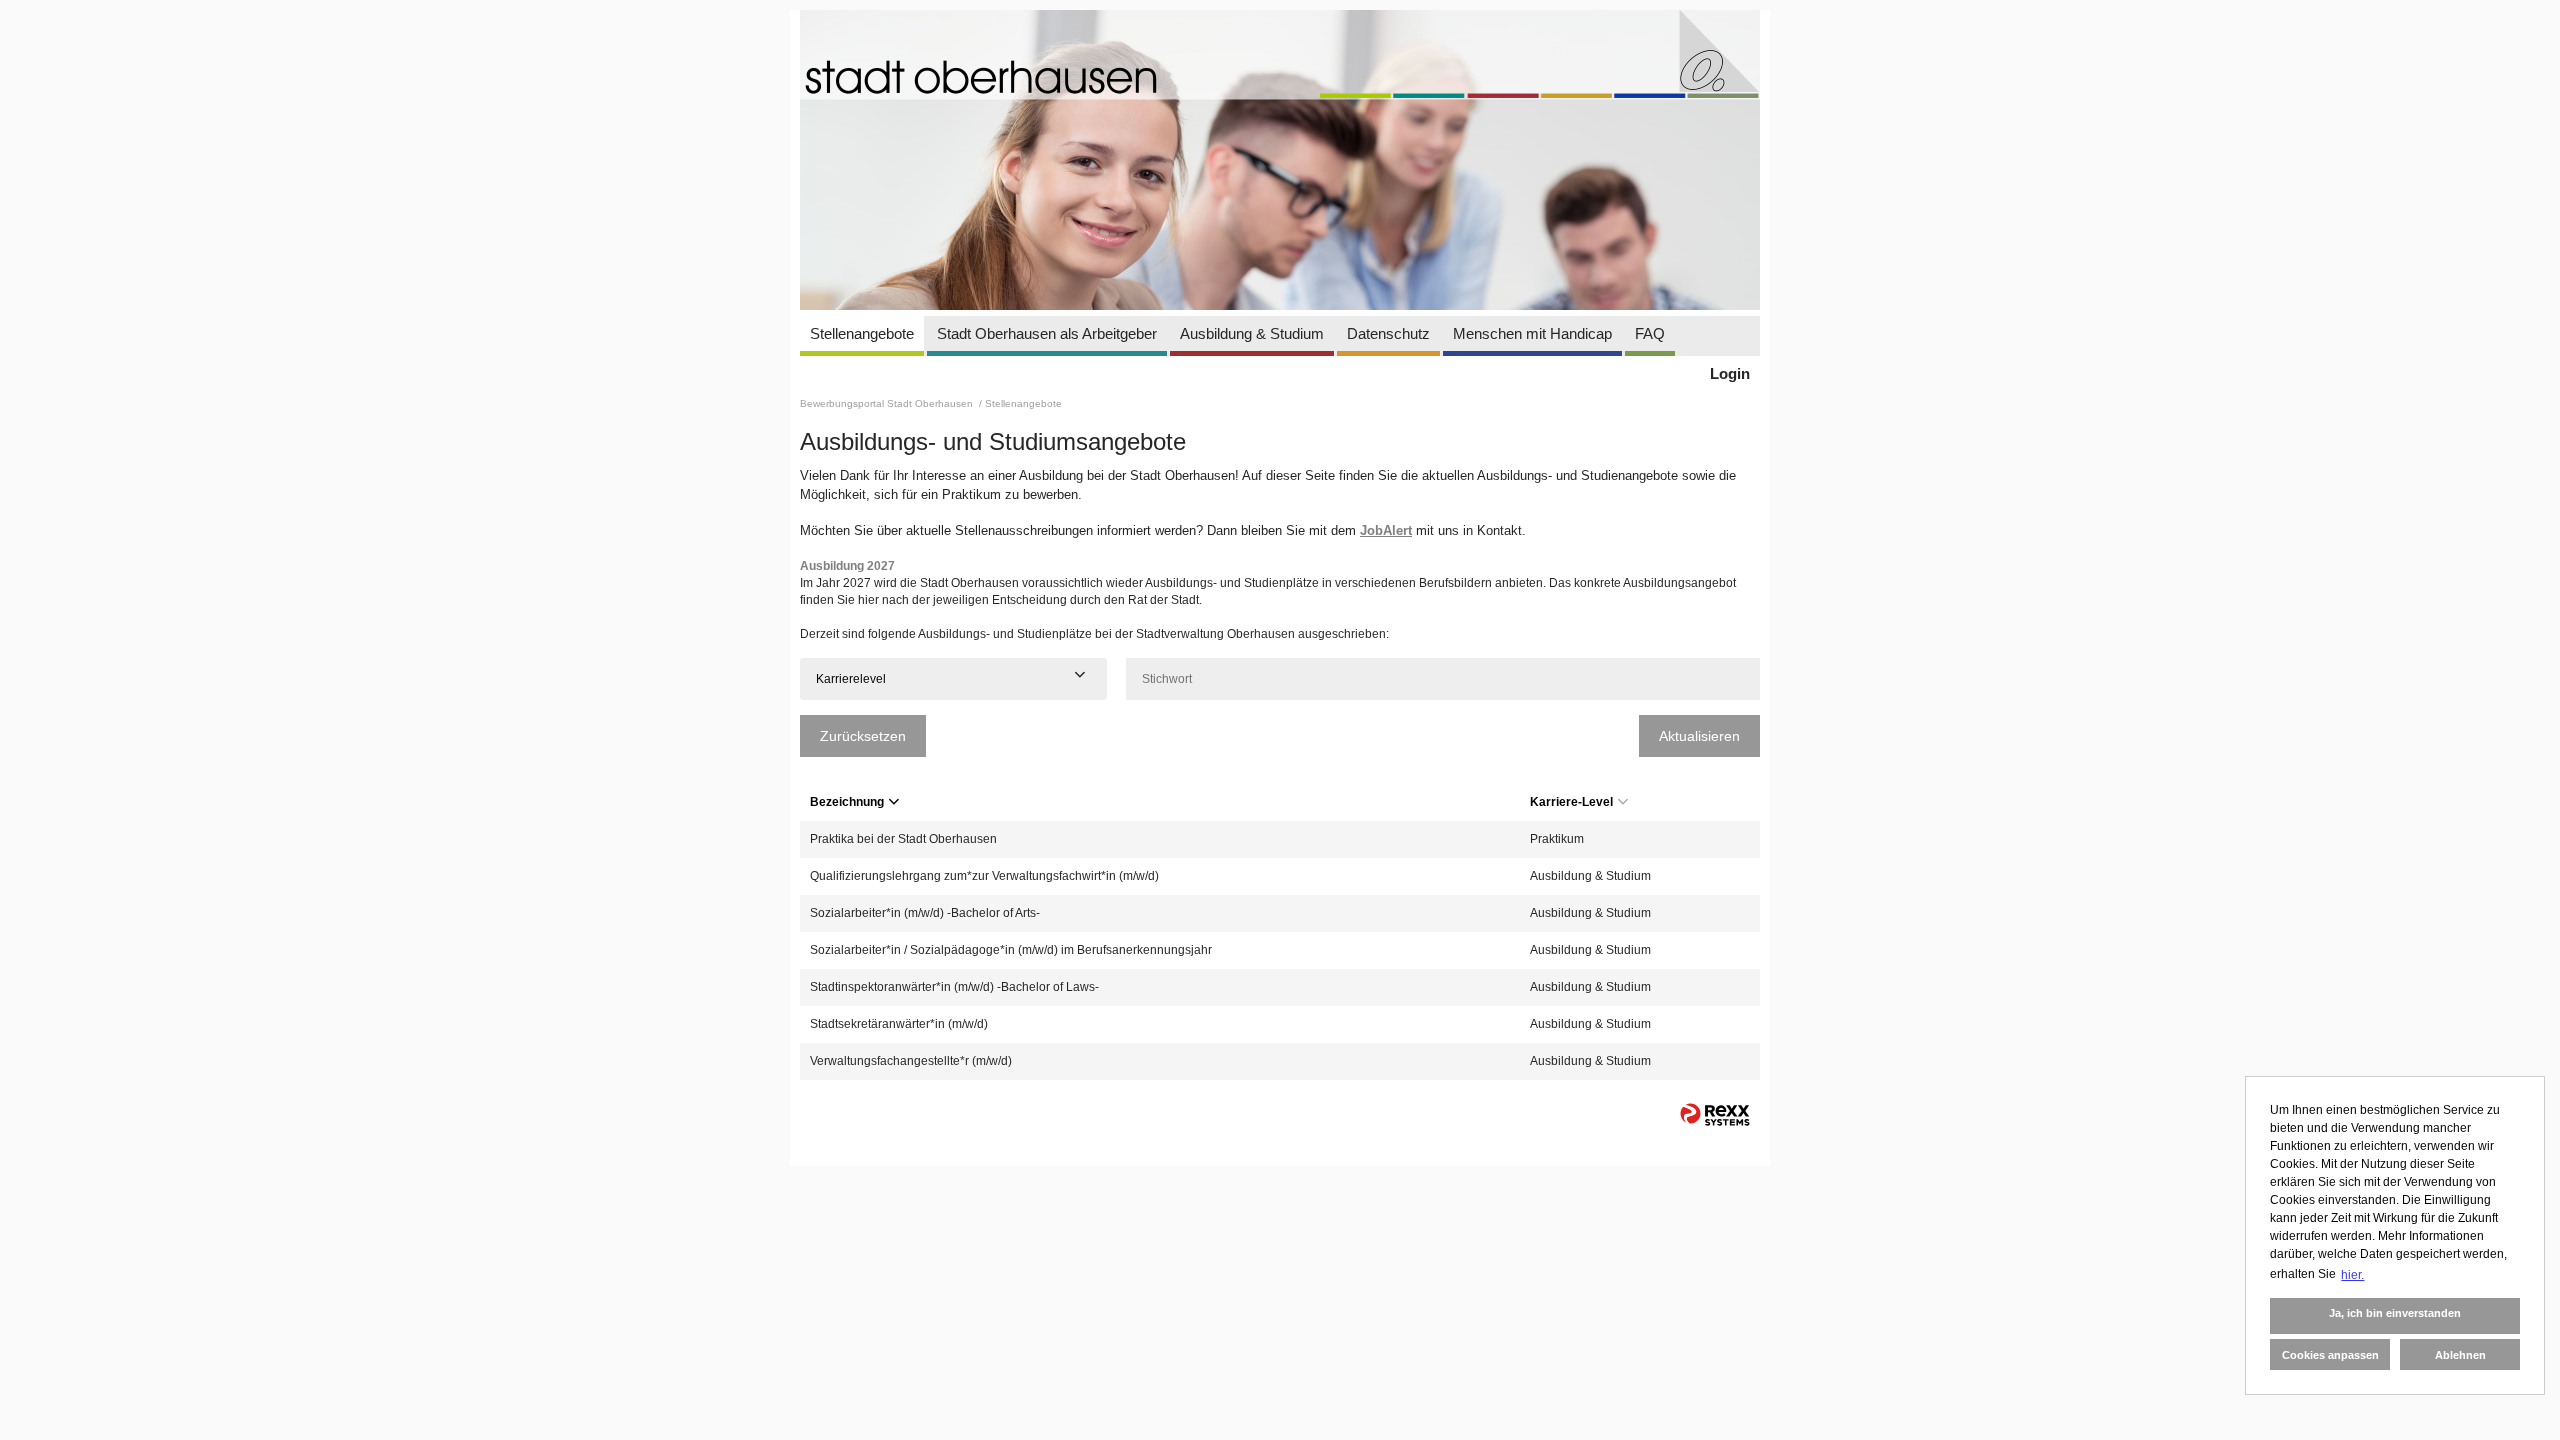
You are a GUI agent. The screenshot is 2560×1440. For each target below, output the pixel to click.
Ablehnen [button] (2460, 1355)
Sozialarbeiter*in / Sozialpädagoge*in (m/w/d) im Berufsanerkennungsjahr (1011, 950)
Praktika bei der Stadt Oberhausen (903, 839)
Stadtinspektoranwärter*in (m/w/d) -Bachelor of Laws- (954, 987)
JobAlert (1386, 530)
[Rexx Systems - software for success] (1715, 1114)
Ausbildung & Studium (1252, 333)
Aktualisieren (1699, 736)
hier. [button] (2352, 1275)
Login (1730, 373)
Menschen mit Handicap (1532, 333)
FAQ (1650, 333)
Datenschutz (1388, 333)
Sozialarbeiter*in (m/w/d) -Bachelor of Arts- (925, 913)
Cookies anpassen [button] (2330, 1355)
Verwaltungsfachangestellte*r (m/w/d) (911, 1061)
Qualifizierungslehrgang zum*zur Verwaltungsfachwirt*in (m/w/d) (984, 876)
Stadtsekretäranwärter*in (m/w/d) (899, 1024)
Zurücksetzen (863, 736)
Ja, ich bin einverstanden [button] (2395, 1313)
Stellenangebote (862, 333)
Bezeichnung (847, 802)
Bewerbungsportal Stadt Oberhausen (888, 403)
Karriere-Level (1571, 802)
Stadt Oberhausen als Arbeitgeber (1047, 333)
